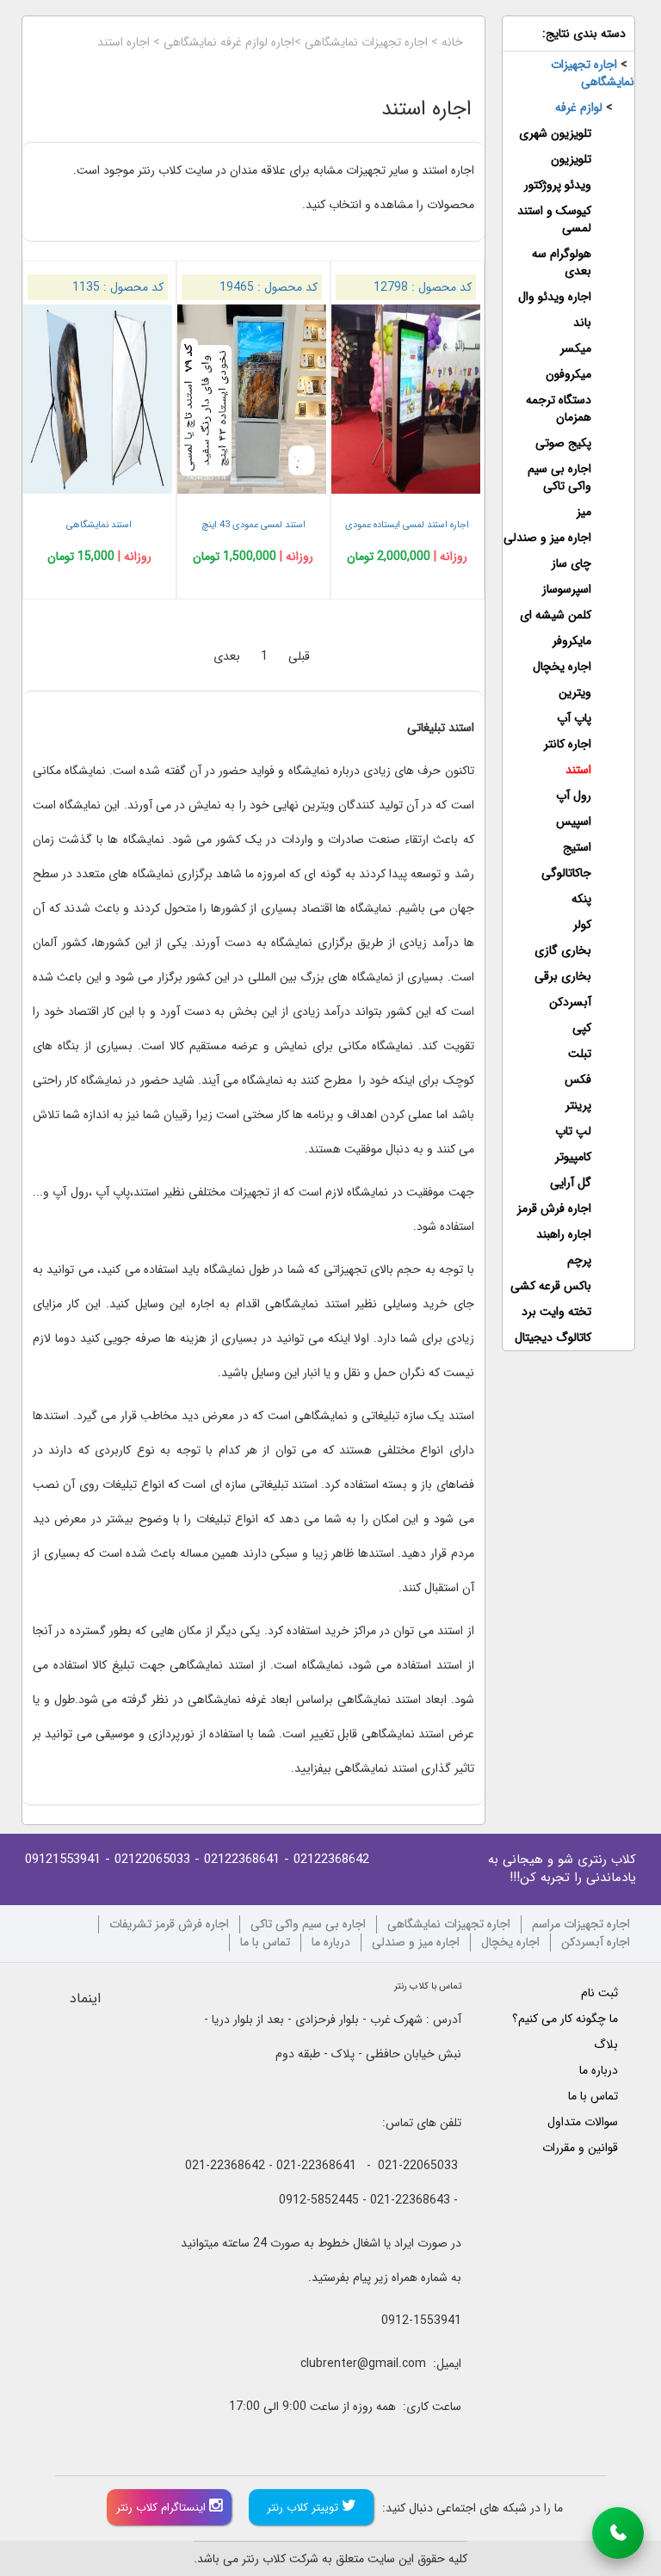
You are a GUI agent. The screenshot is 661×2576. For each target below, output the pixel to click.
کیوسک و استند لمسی (554, 219)
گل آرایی (571, 1183)
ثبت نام (599, 1993)
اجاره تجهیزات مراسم (581, 1924)
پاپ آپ (574, 718)
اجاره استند (124, 42)
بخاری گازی (563, 950)
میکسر (576, 348)
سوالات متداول (583, 2122)
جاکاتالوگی (566, 873)
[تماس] (618, 2533)
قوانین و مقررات (580, 2148)
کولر (582, 925)
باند (582, 323)
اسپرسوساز (567, 589)
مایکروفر (572, 641)
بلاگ (606, 2044)
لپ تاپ (573, 1131)
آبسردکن (570, 1002)
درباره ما (331, 1943)
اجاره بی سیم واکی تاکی (559, 477)
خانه (452, 42)
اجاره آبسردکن (596, 1943)
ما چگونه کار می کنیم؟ (565, 2019)
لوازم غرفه (579, 108)
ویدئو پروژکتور (558, 185)
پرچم (579, 1260)
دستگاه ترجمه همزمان (559, 409)
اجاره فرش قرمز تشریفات (169, 1924)
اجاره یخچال (562, 667)
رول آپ (574, 796)
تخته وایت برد (556, 1312)
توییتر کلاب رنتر (304, 2508)
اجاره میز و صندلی (547, 538)
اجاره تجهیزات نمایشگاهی (366, 42)
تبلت (580, 1054)
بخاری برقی (563, 976)
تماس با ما (265, 1943)
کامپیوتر (573, 1157)
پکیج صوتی (563, 443)
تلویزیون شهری (555, 133)
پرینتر (578, 1105)
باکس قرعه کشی (551, 1286)
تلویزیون (571, 159)
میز (584, 512)
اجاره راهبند (564, 1234)
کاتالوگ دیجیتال (553, 1337)
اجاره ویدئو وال (555, 297)
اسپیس (574, 821)
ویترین (575, 692)
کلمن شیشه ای (556, 615)
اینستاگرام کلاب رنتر (163, 2508)
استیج (577, 847)
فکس (578, 1079)
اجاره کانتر (568, 744)
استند (578, 770)
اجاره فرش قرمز (554, 1208)
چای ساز (571, 563)
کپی (582, 1028)
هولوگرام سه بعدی (562, 262)
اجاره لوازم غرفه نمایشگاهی (229, 42)
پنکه (581, 899)
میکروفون (568, 374)
